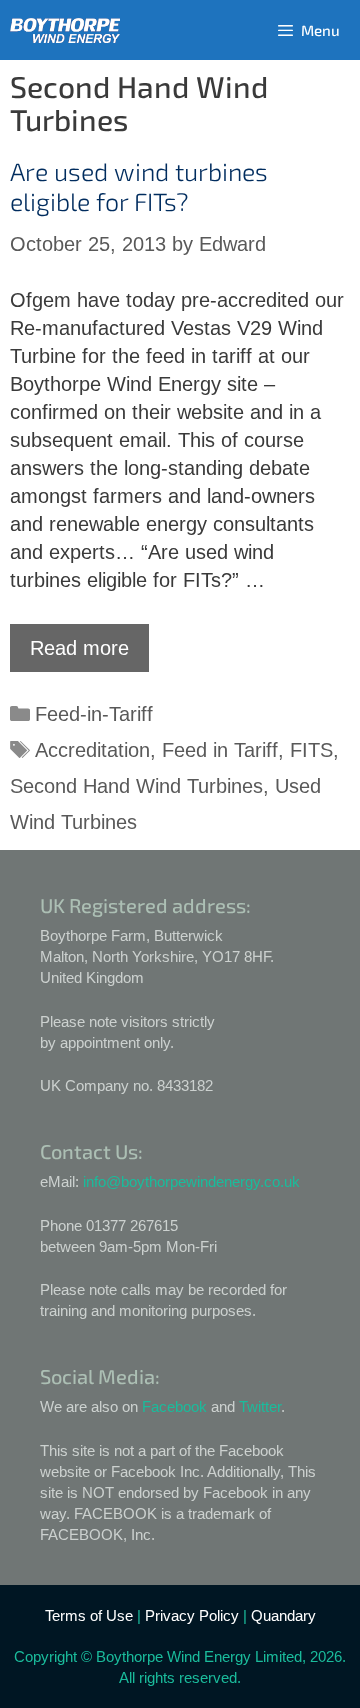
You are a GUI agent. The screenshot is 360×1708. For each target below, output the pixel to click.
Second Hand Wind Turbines (136, 786)
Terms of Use (89, 1615)
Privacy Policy (192, 1615)
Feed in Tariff (220, 750)
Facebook (174, 1406)
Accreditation (92, 750)
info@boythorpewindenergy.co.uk (191, 1181)
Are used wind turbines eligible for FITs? (139, 186)
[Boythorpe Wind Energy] (65, 30)
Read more (79, 648)
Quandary (283, 1615)
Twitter (260, 1406)
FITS (311, 750)
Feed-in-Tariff (94, 714)
